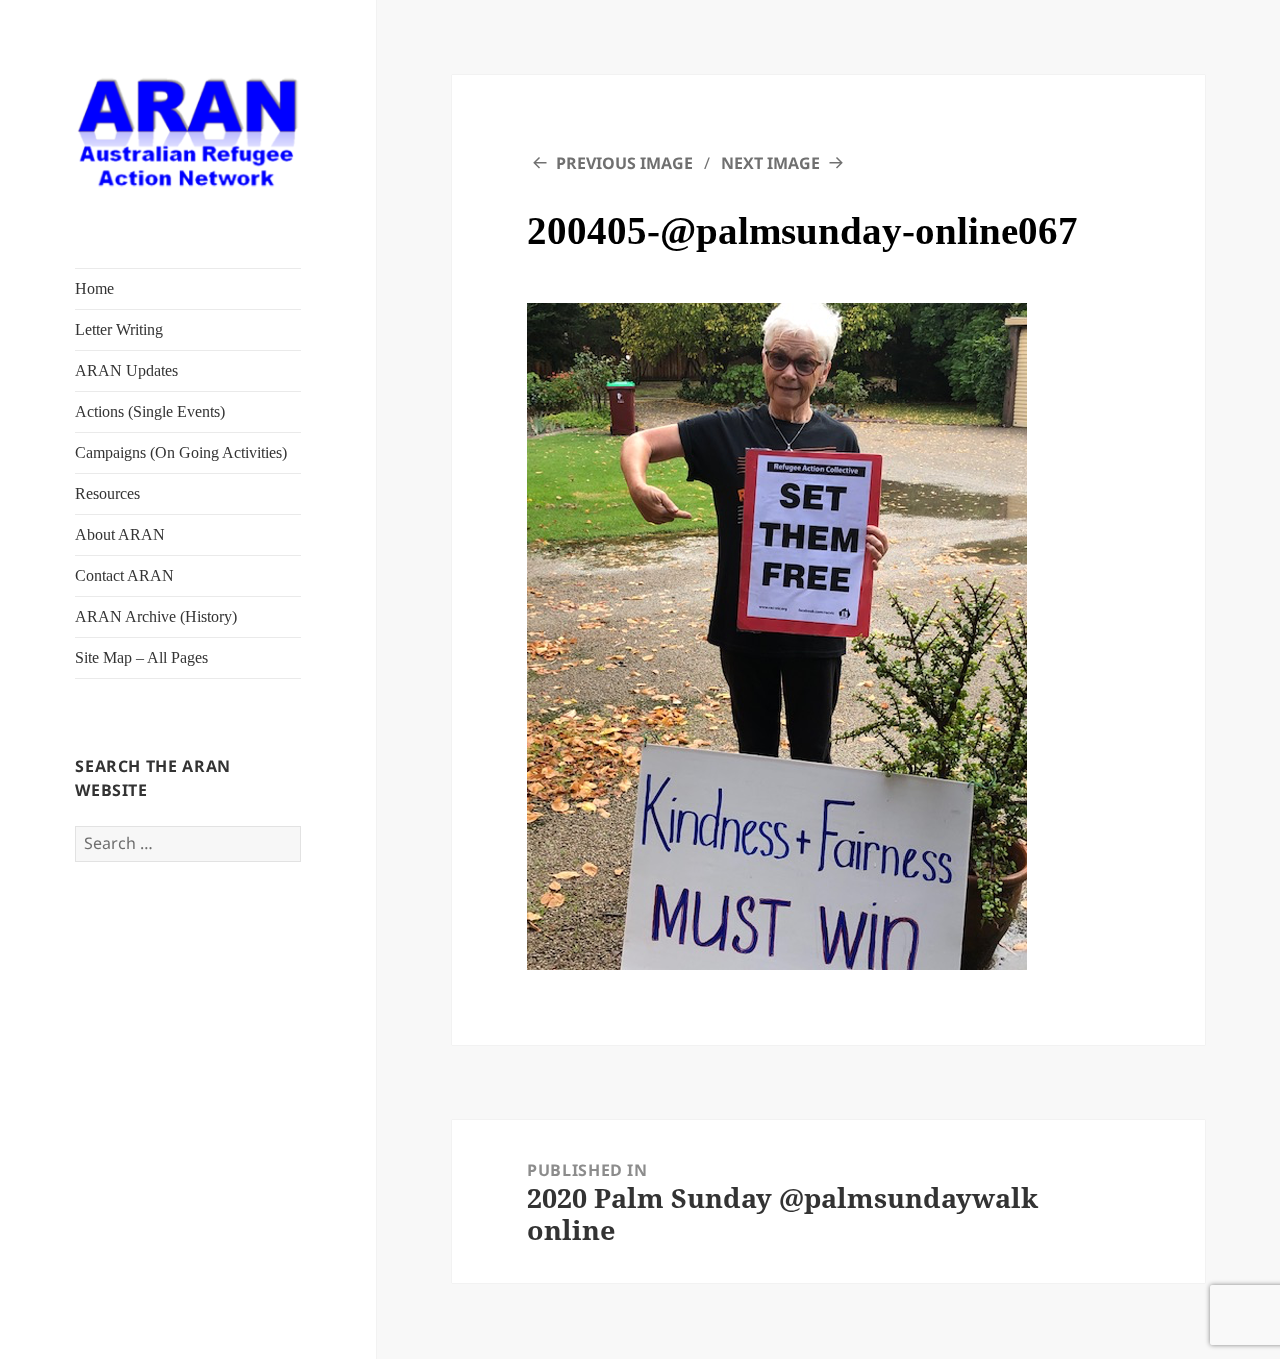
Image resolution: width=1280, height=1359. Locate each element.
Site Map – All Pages (141, 657)
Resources (107, 493)
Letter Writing (119, 329)
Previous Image (624, 163)
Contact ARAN (124, 575)
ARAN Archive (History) (156, 616)
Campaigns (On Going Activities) (181, 452)
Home (94, 288)
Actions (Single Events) (150, 411)
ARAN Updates (126, 370)
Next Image (770, 163)
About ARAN (120, 534)
